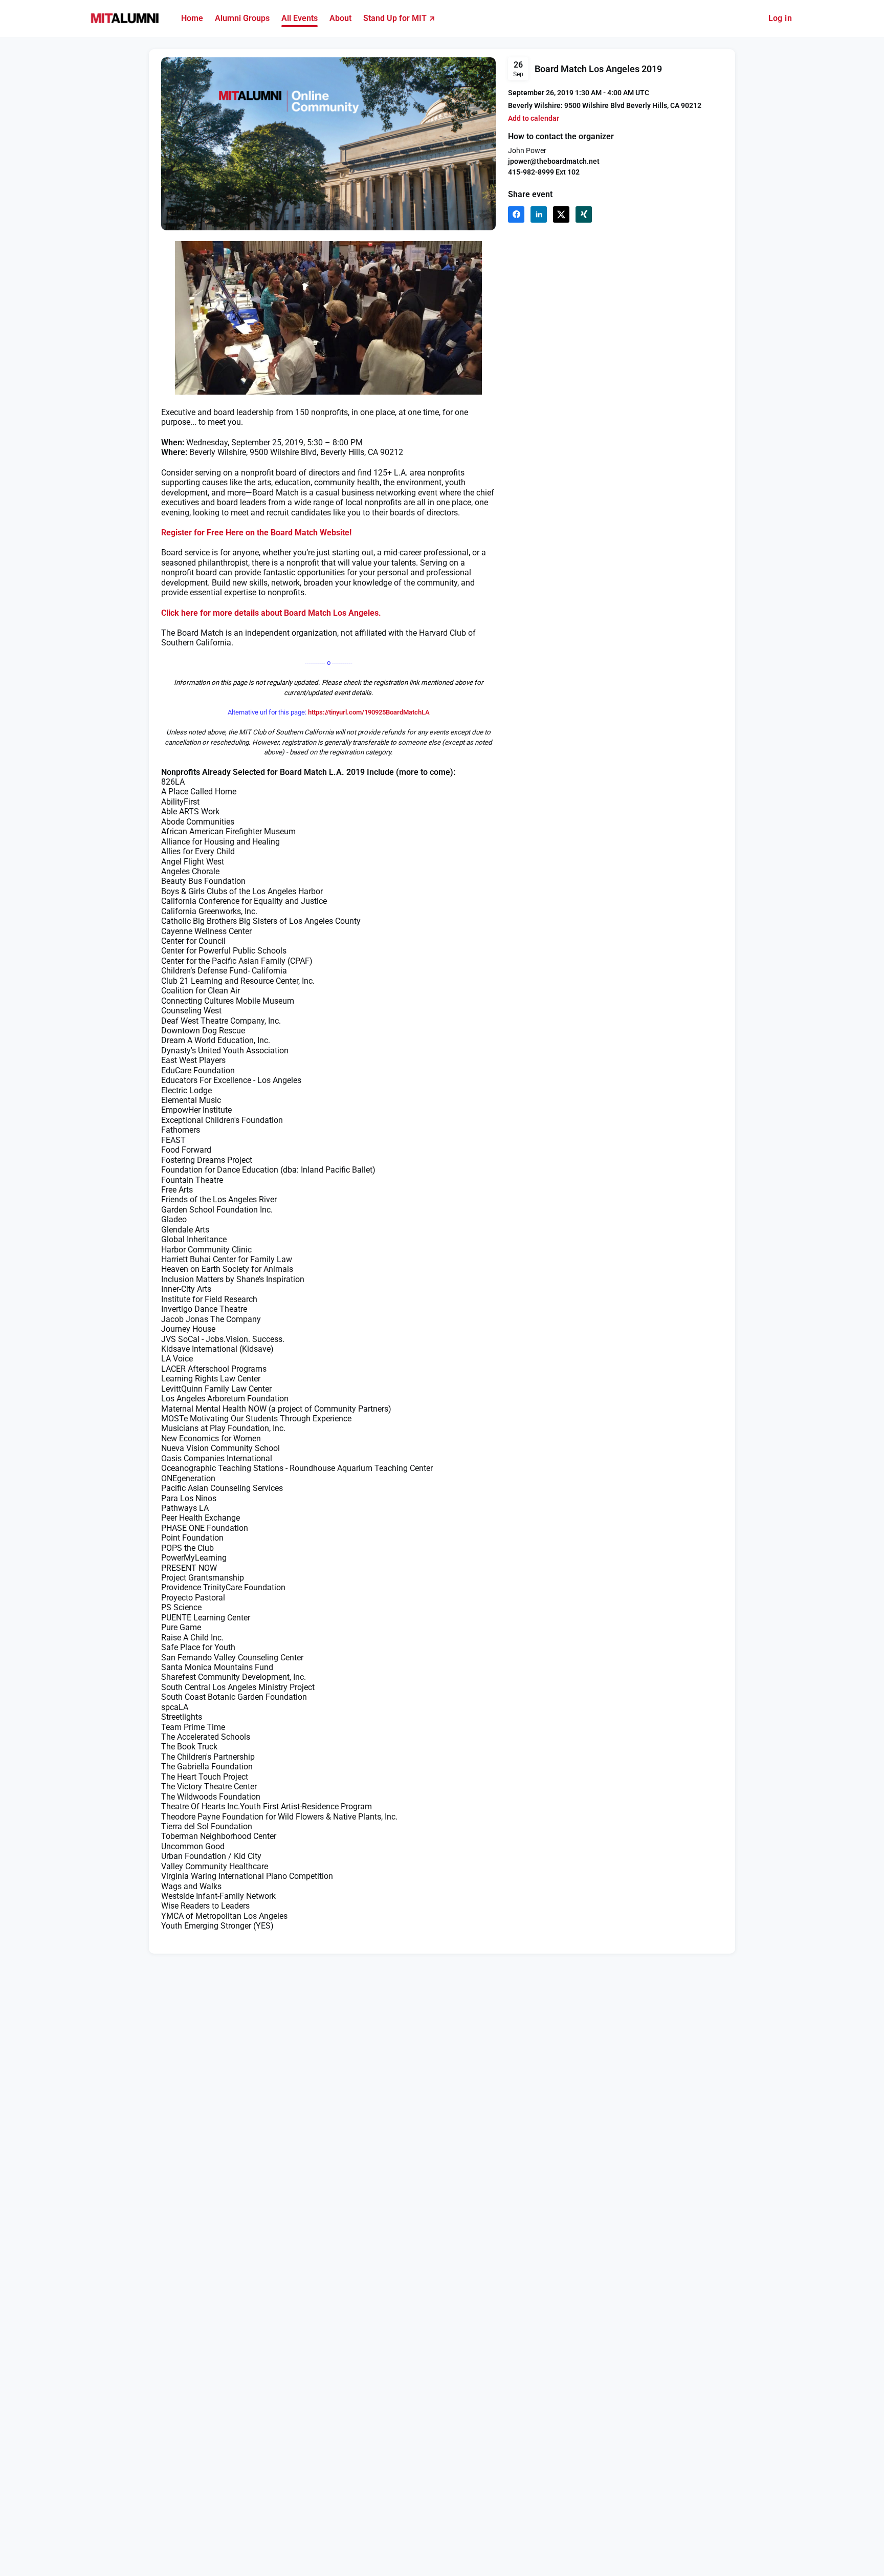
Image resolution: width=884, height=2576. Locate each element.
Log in (780, 18)
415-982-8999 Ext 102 (544, 172)
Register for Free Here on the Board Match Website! (256, 533)
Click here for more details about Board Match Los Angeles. (271, 613)
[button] (534, 118)
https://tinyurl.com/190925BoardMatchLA (369, 712)
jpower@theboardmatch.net (554, 161)
